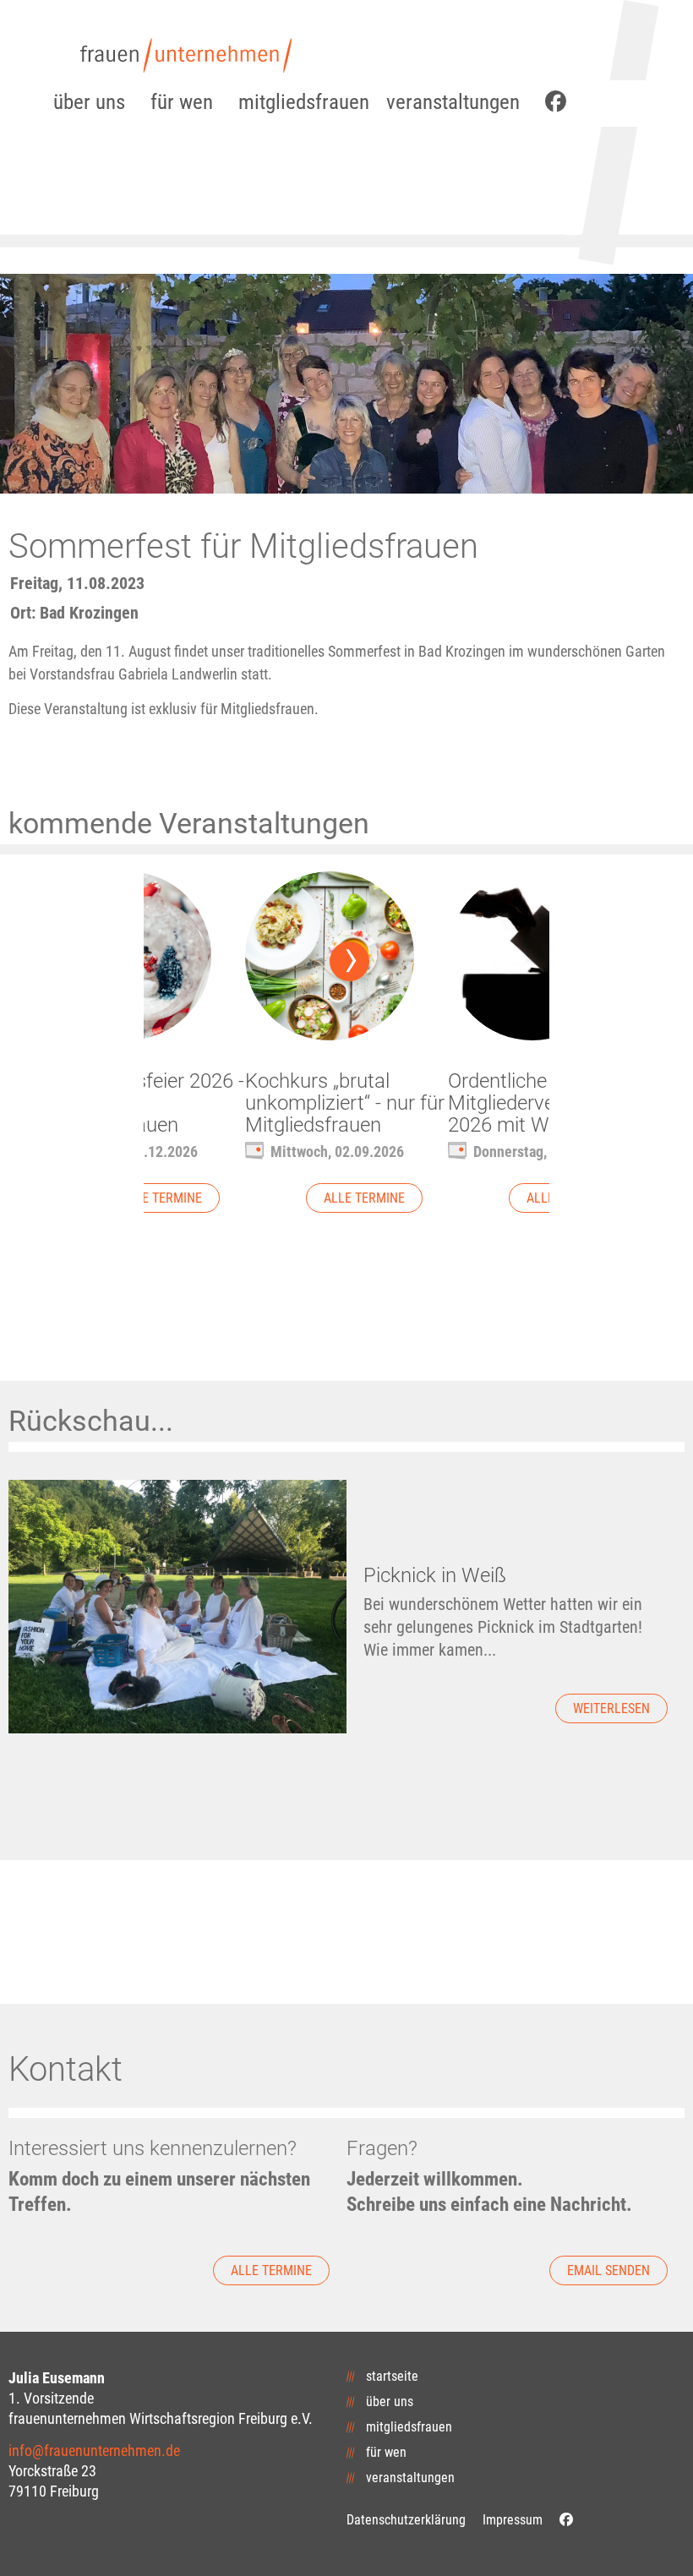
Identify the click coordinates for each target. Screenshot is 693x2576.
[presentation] (349, 961)
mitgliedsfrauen (304, 102)
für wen (182, 102)
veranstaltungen (453, 102)
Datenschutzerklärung (406, 2520)
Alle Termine (161, 1198)
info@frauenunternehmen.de (94, 2450)
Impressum (513, 2520)
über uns (89, 102)
